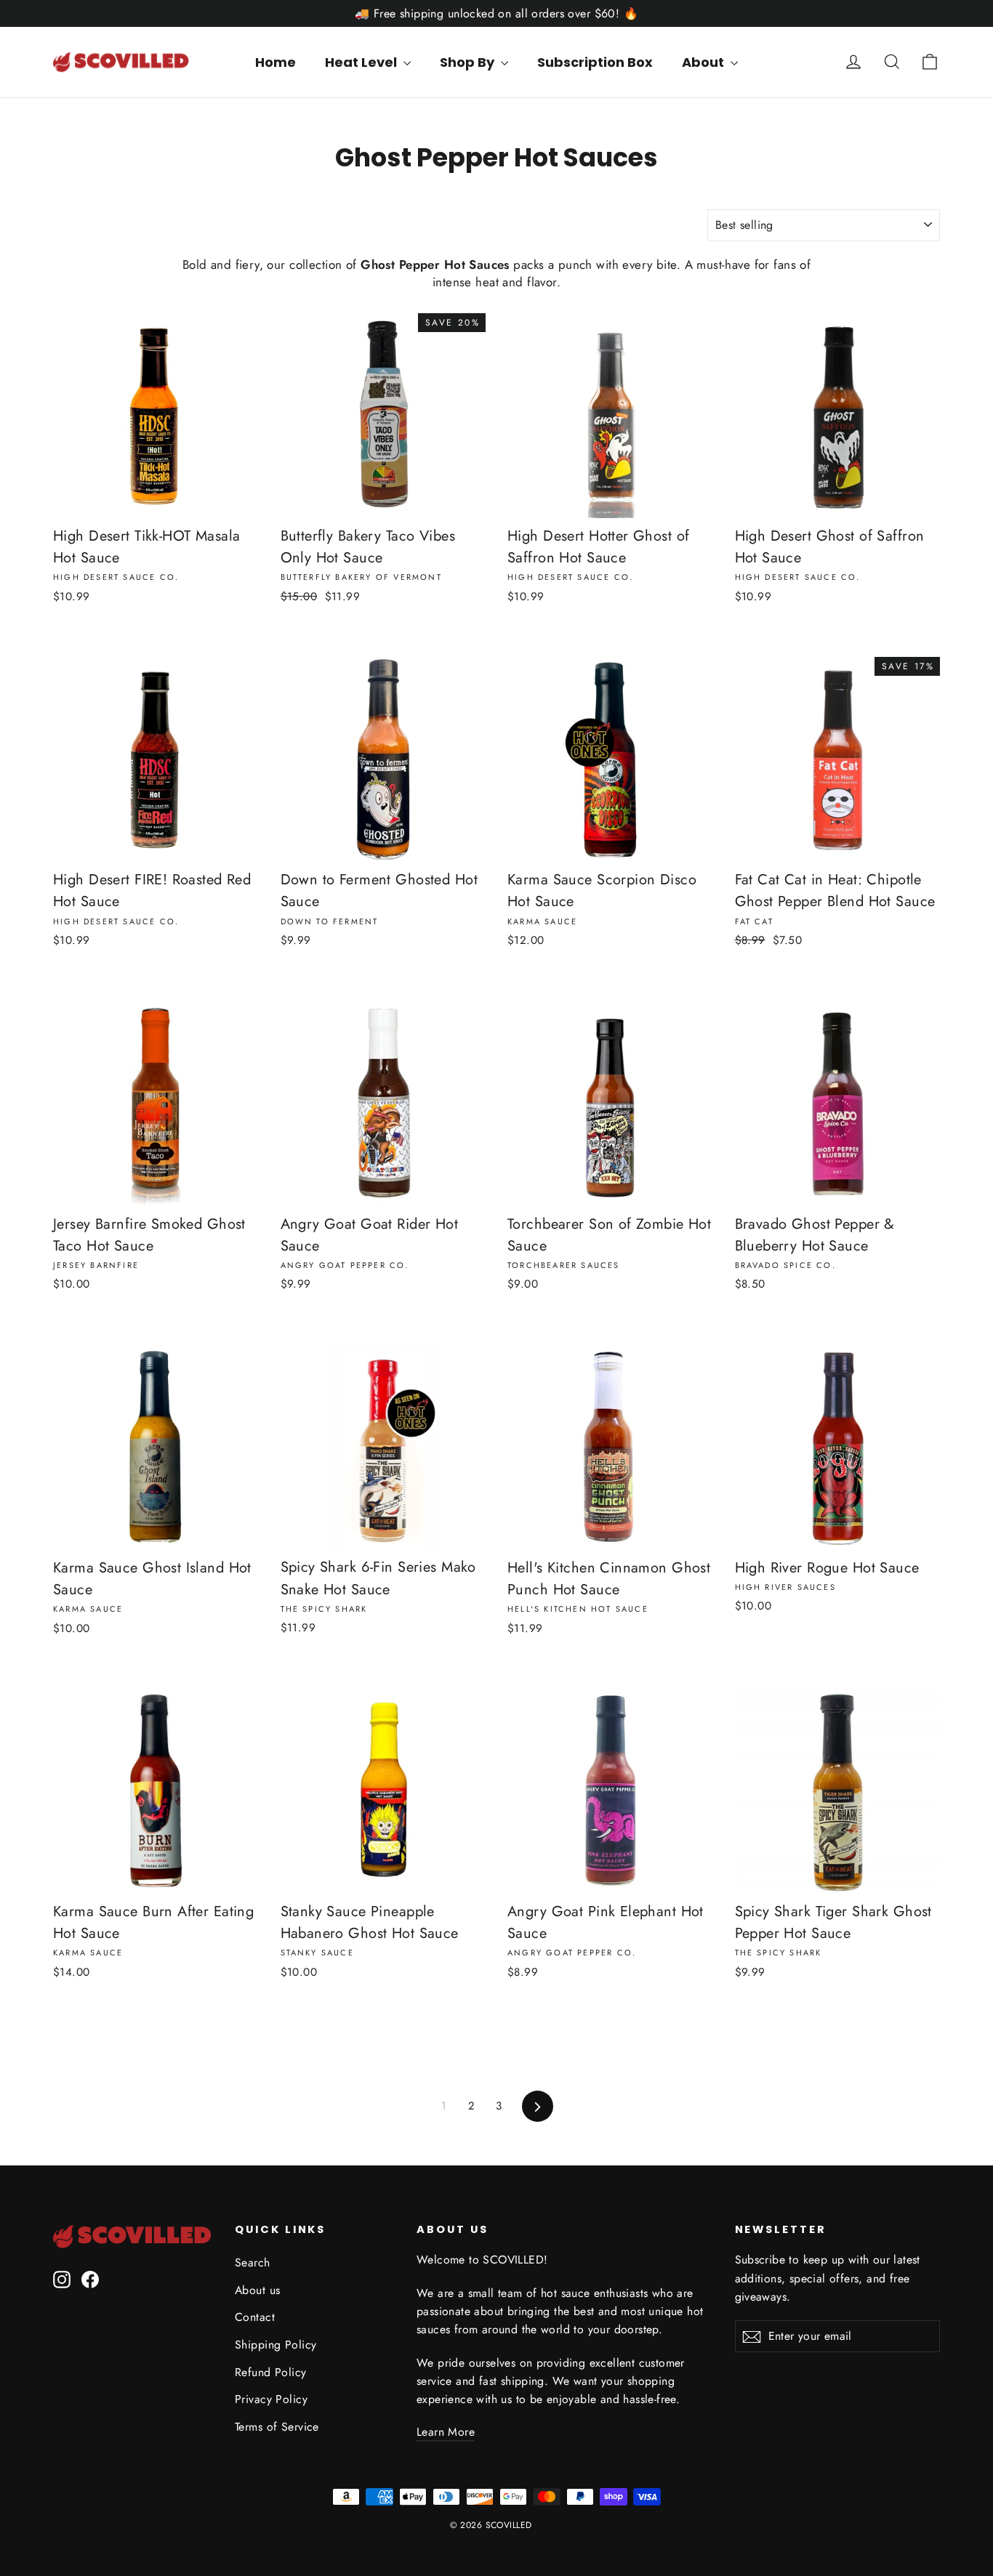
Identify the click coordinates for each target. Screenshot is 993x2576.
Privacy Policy (271, 2399)
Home (276, 62)
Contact (255, 2317)
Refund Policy (271, 2372)
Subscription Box (595, 62)
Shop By (469, 62)
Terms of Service (277, 2427)
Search (253, 2262)
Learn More (446, 2432)
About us (257, 2290)
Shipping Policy (276, 2345)
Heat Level (362, 62)
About (704, 62)
